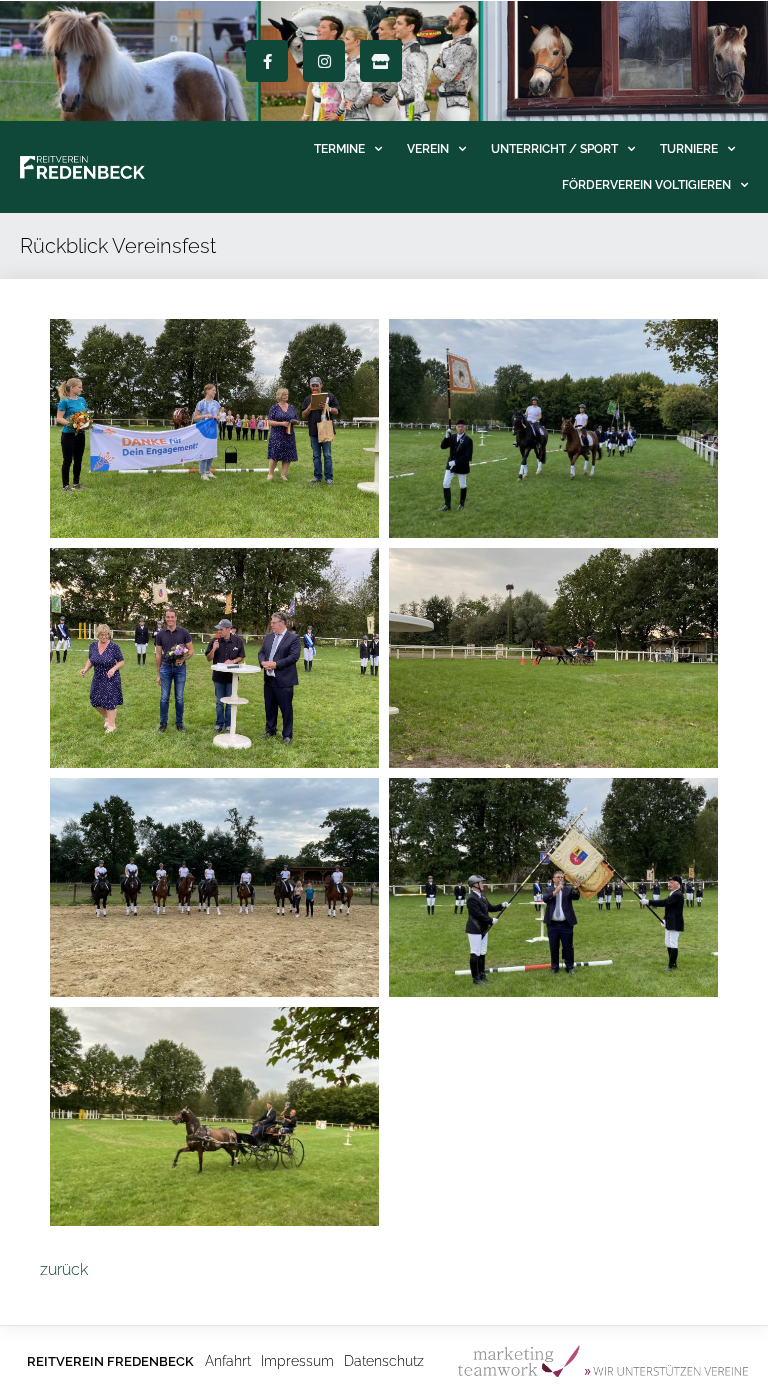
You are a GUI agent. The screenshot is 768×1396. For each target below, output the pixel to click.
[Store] (381, 61)
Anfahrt (228, 1361)
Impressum (297, 1361)
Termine (339, 149)
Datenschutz (384, 1361)
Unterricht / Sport (554, 149)
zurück (64, 1269)
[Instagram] (324, 61)
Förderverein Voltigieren (646, 185)
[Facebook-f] (267, 61)
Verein (428, 149)
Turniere (689, 149)
